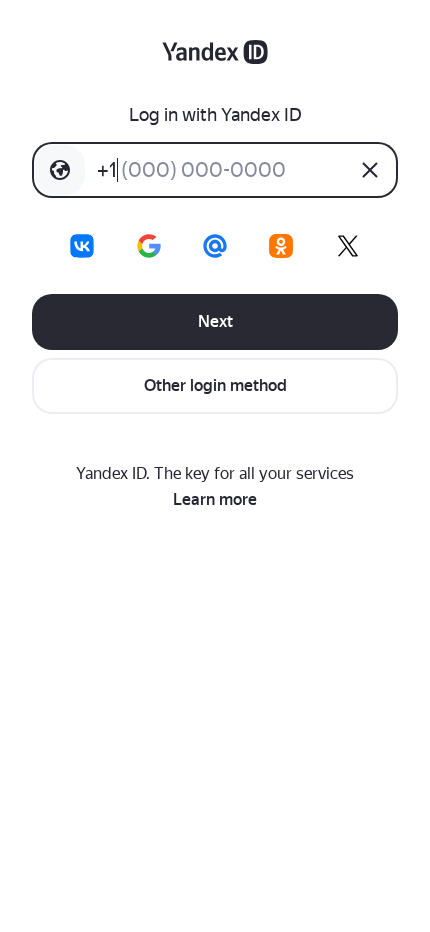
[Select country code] (60, 170)
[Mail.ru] (215, 246)
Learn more (215, 499)
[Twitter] (348, 246)
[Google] (149, 246)
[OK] (281, 246)
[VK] (82, 246)
